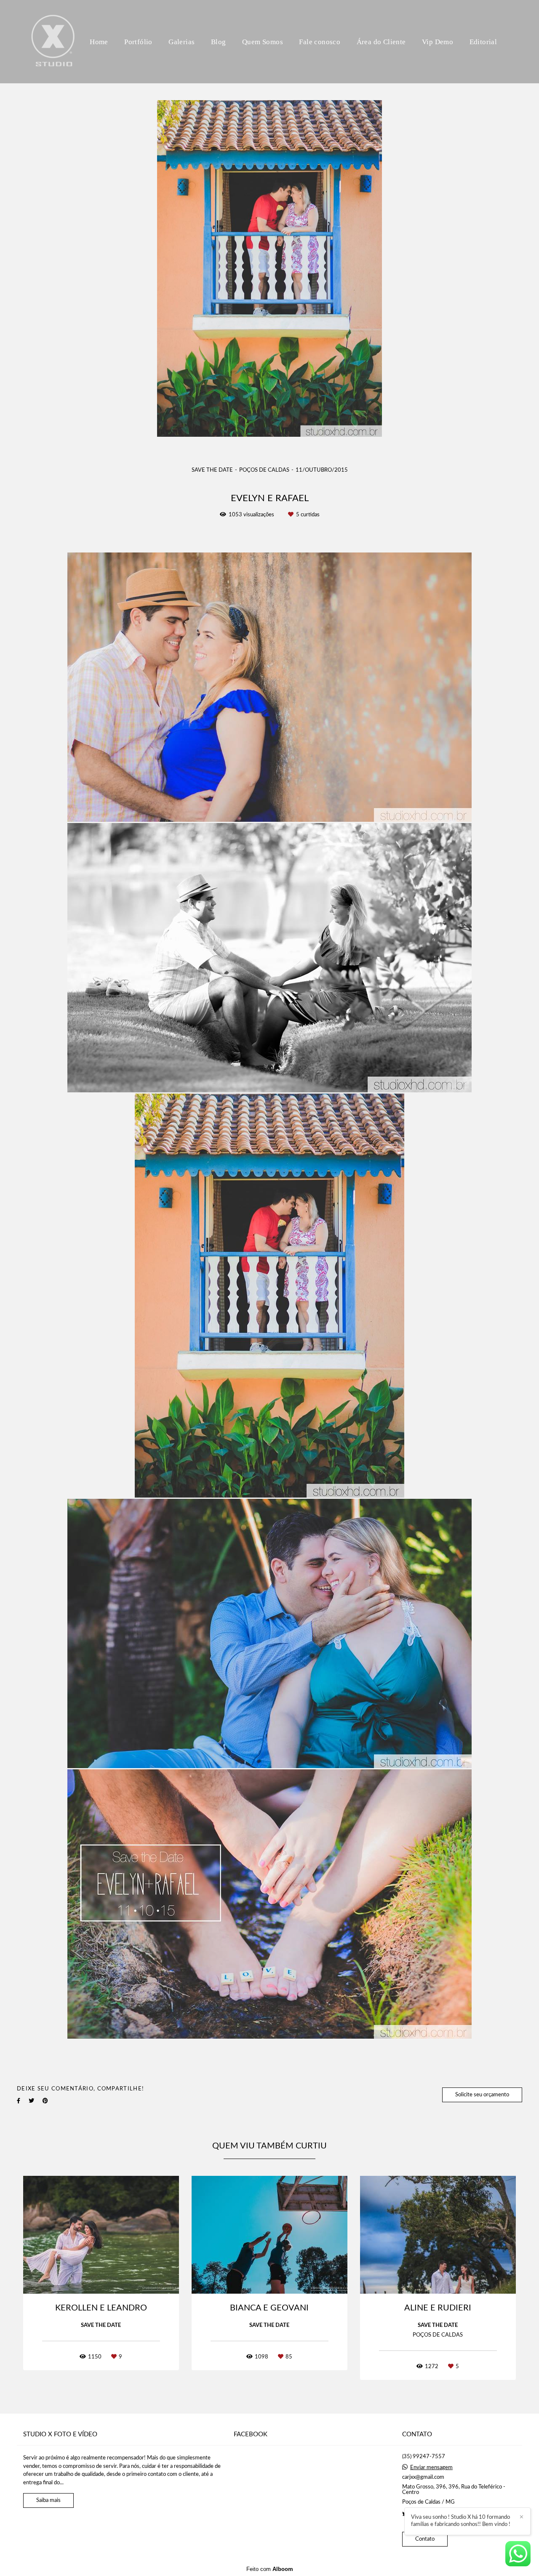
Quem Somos (263, 42)
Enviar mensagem (431, 2468)
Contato (425, 2539)
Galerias (181, 42)
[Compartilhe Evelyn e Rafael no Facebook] (19, 2101)
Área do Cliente (381, 42)
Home (99, 42)
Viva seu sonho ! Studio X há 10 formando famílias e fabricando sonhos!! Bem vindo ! (461, 2521)
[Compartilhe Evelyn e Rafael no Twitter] (31, 2101)
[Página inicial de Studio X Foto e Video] (53, 42)
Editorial (483, 42)
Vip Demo (438, 42)
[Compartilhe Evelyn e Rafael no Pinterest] (45, 2101)
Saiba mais (48, 2500)
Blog (219, 42)
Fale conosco (320, 42)
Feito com (270, 2569)
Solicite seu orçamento (482, 2095)
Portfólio (138, 42)
